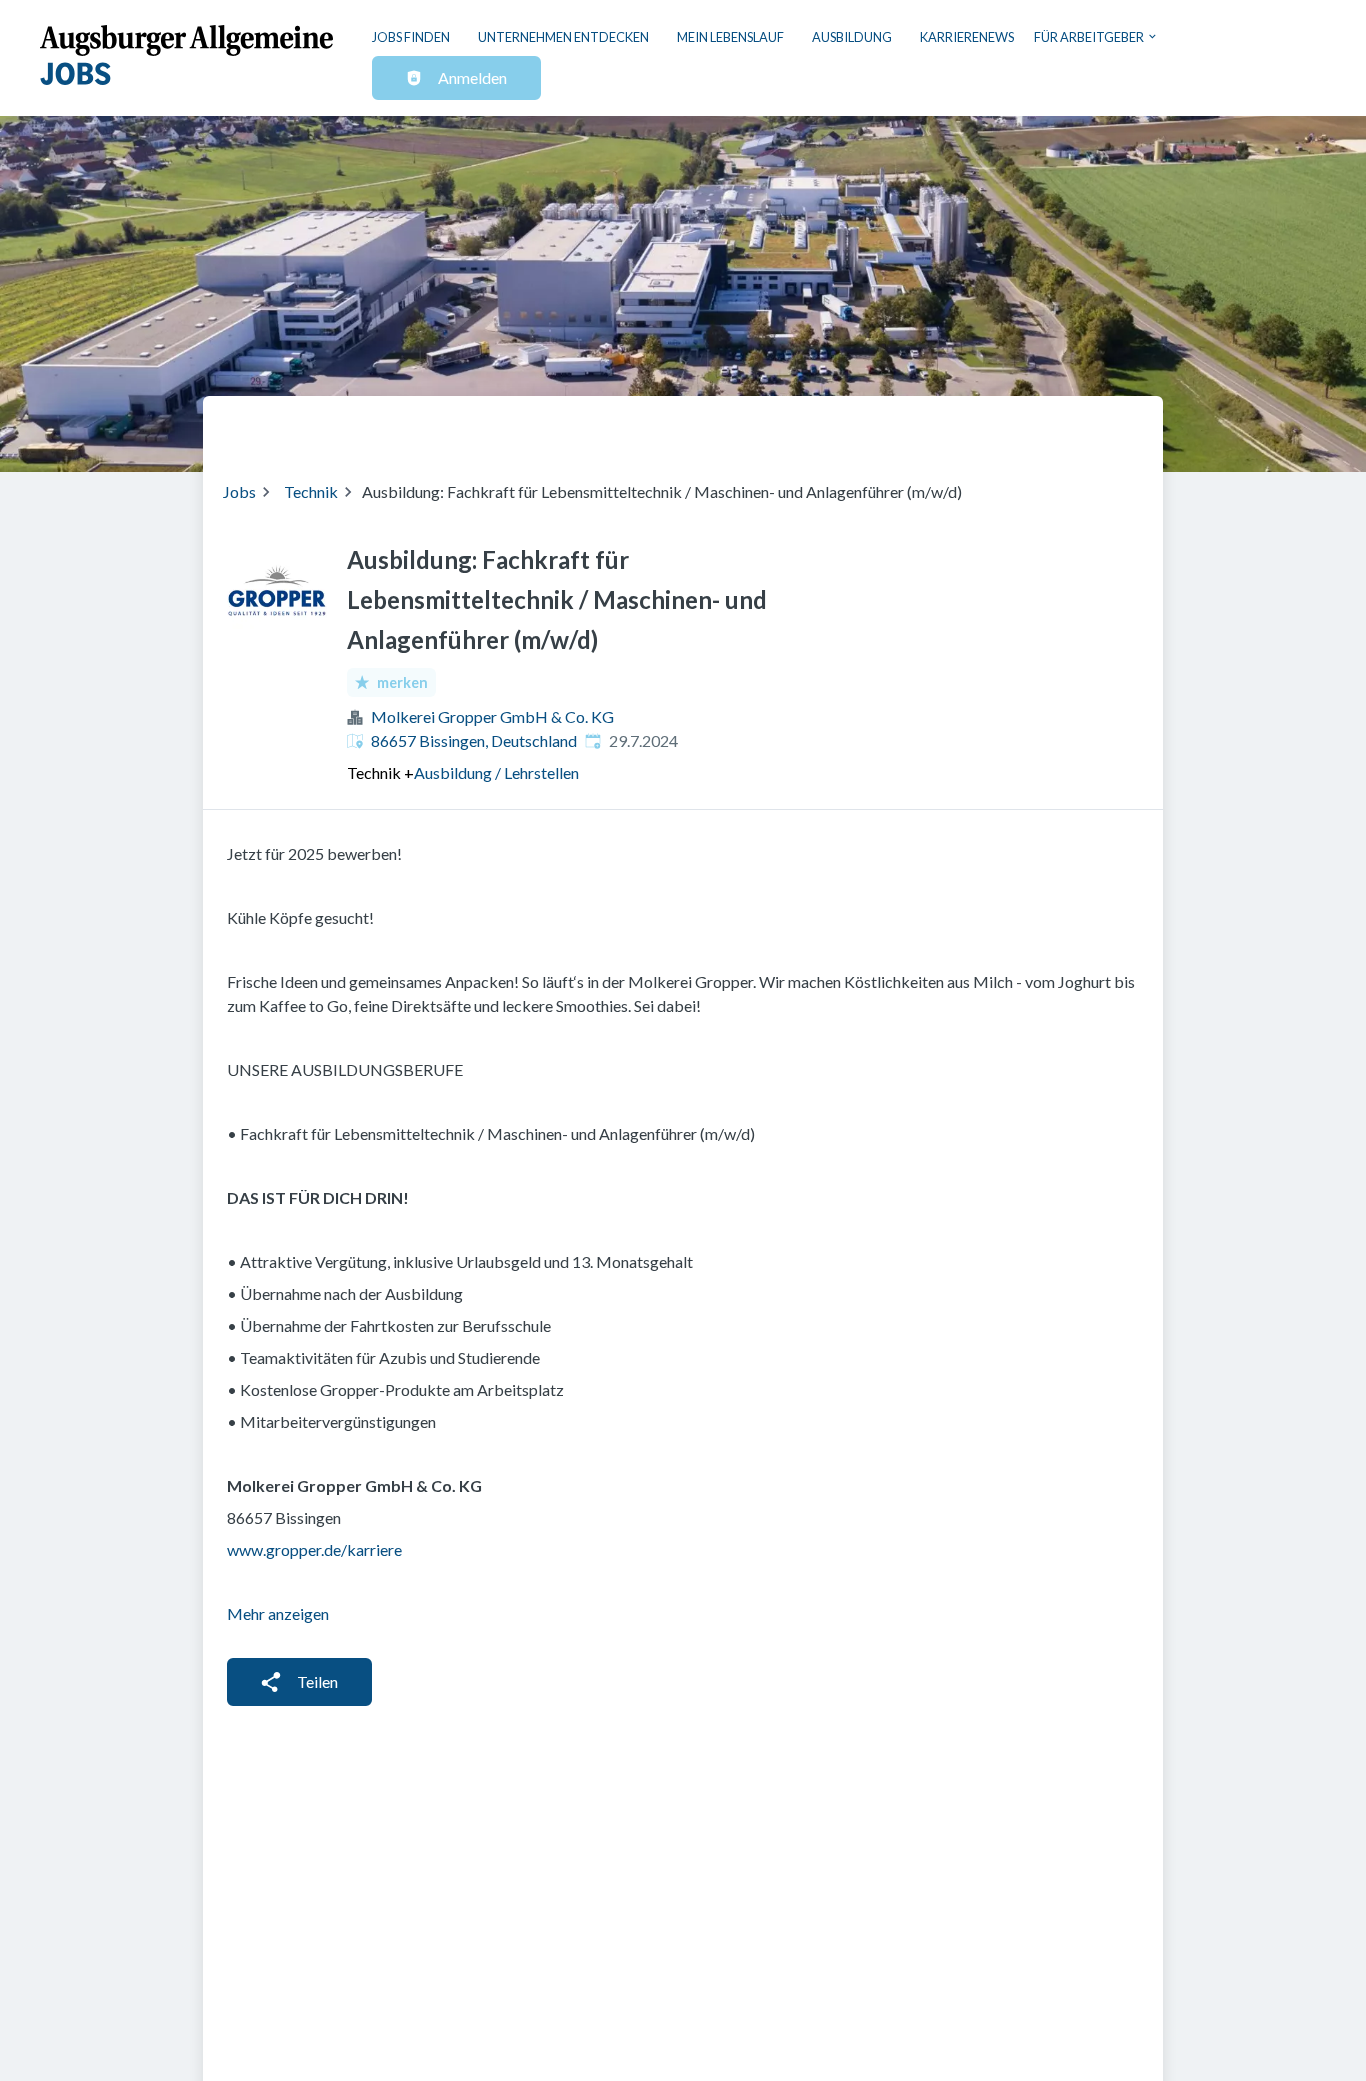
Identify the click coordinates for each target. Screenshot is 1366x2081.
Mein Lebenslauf (730, 37)
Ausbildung (852, 37)
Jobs (239, 491)
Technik (311, 491)
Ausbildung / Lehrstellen (496, 772)
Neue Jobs (979, 426)
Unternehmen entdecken (563, 37)
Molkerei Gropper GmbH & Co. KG (492, 716)
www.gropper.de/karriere (314, 1549)
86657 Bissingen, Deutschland (474, 740)
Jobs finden (411, 37)
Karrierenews (967, 37)
